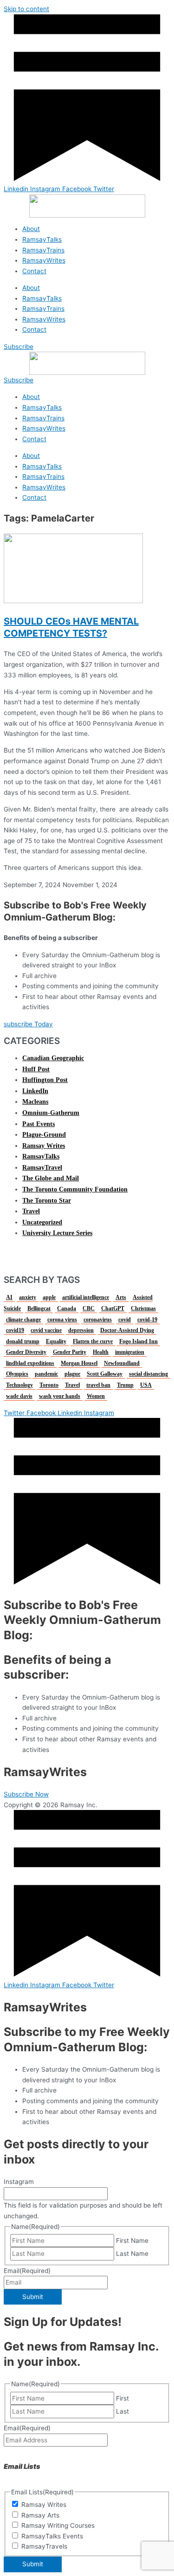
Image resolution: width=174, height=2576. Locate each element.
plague (72, 1374)
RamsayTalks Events (52, 2536)
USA (146, 1385)
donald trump (23, 1341)
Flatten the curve (93, 1341)
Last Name (132, 2254)
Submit (33, 2297)
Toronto (49, 1385)
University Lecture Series (57, 1233)
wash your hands (60, 1396)
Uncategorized (42, 1222)
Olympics (17, 1374)
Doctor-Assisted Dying (127, 1330)
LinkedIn (35, 1091)
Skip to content (26, 9)
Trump (125, 1385)
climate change (23, 1320)
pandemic (46, 1374)
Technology (19, 1385)
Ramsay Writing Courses (58, 2525)
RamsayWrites (44, 260)
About (31, 229)
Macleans (35, 1102)
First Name (132, 2241)
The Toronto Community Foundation (75, 1189)
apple (49, 1297)
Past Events (39, 1124)
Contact (34, 271)
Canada (67, 1308)
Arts (121, 1297)
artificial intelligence (86, 1297)
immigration (130, 1352)
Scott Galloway (105, 1374)
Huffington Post (45, 1080)
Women (96, 1396)
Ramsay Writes (44, 1146)
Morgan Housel (79, 1363)
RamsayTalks (42, 239)
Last (122, 2411)
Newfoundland (122, 1363)
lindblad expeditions (30, 1363)
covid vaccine (46, 1330)
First (122, 2398)
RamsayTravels (44, 2546)
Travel (31, 1211)
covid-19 (147, 1320)
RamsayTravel (42, 1168)
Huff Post (36, 1069)
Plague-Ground (44, 1135)
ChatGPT (113, 1308)
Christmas (143, 1308)
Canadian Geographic (53, 1058)
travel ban (98, 1385)
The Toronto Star (47, 1201)
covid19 (15, 1330)
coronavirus (98, 1320)
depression (81, 1330)
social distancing (148, 1374)
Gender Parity (70, 1352)
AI (9, 1297)
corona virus (62, 1320)
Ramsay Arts (40, 2515)
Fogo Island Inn (139, 1341)
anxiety (28, 1297)
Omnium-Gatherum (51, 1113)
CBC (89, 1308)
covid (125, 1320)
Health (101, 1352)
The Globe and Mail (51, 1178)
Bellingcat (39, 1308)
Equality (56, 1341)
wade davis (19, 1396)
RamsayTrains (43, 250)
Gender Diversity (26, 1352)
